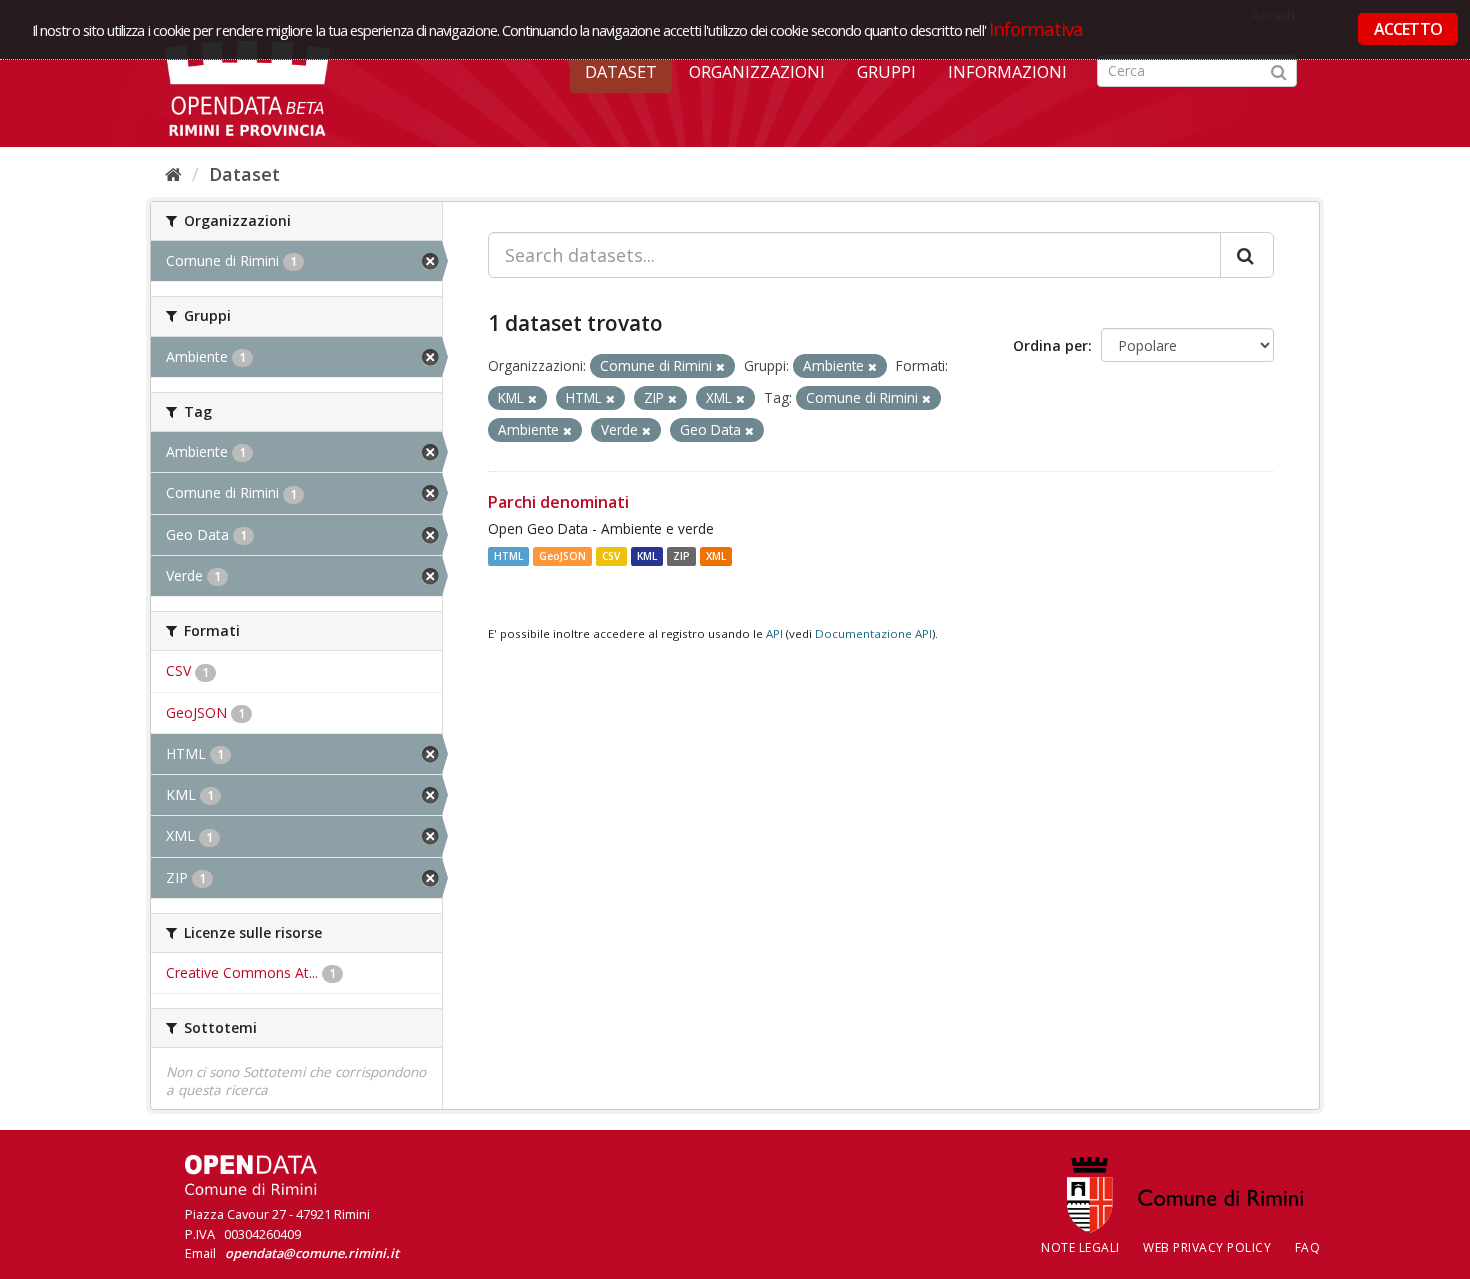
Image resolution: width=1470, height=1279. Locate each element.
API (774, 633)
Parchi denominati (558, 502)
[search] (1247, 255)
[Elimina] (720, 366)
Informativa (1036, 28)
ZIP (681, 556)
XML (716, 556)
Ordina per (1050, 345)
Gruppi (886, 72)
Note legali (1080, 1247)
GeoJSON (562, 556)
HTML (508, 556)
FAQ (1308, 1247)
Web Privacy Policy (1207, 1247)
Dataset (621, 72)
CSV (611, 556)
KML (647, 556)
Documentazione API (873, 633)
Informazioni (1007, 72)
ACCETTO (1408, 29)
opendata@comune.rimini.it (312, 1253)
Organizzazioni (757, 72)
